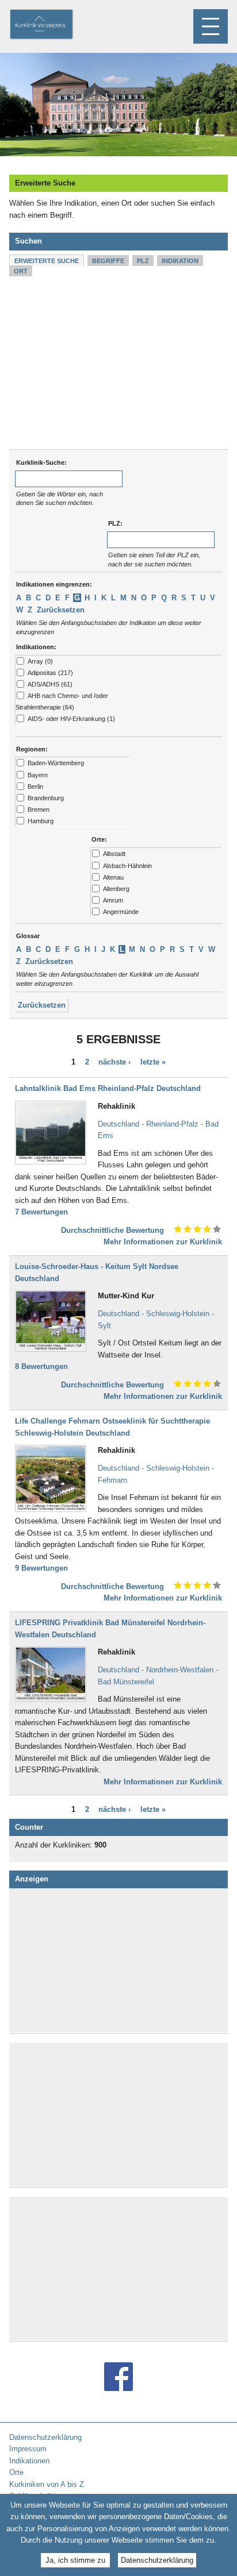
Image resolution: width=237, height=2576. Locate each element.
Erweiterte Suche (47, 261)
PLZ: (115, 523)
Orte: (99, 839)
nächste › (114, 1063)
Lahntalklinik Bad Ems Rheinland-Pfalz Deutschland (108, 1088)
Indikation (180, 261)
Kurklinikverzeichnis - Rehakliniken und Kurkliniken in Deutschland (51, 25)
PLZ (143, 261)
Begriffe (108, 261)
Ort (21, 271)
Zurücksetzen (61, 610)
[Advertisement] (118, 363)
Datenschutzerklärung (157, 2560)
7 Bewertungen (41, 1212)
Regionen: (32, 749)
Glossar (28, 936)
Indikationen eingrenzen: (54, 584)
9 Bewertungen (41, 1568)
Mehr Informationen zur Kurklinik (163, 1242)
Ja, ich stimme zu (75, 2560)
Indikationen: (36, 647)
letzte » (153, 1063)
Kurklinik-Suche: (41, 462)
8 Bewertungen (41, 1366)
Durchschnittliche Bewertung (112, 1230)
